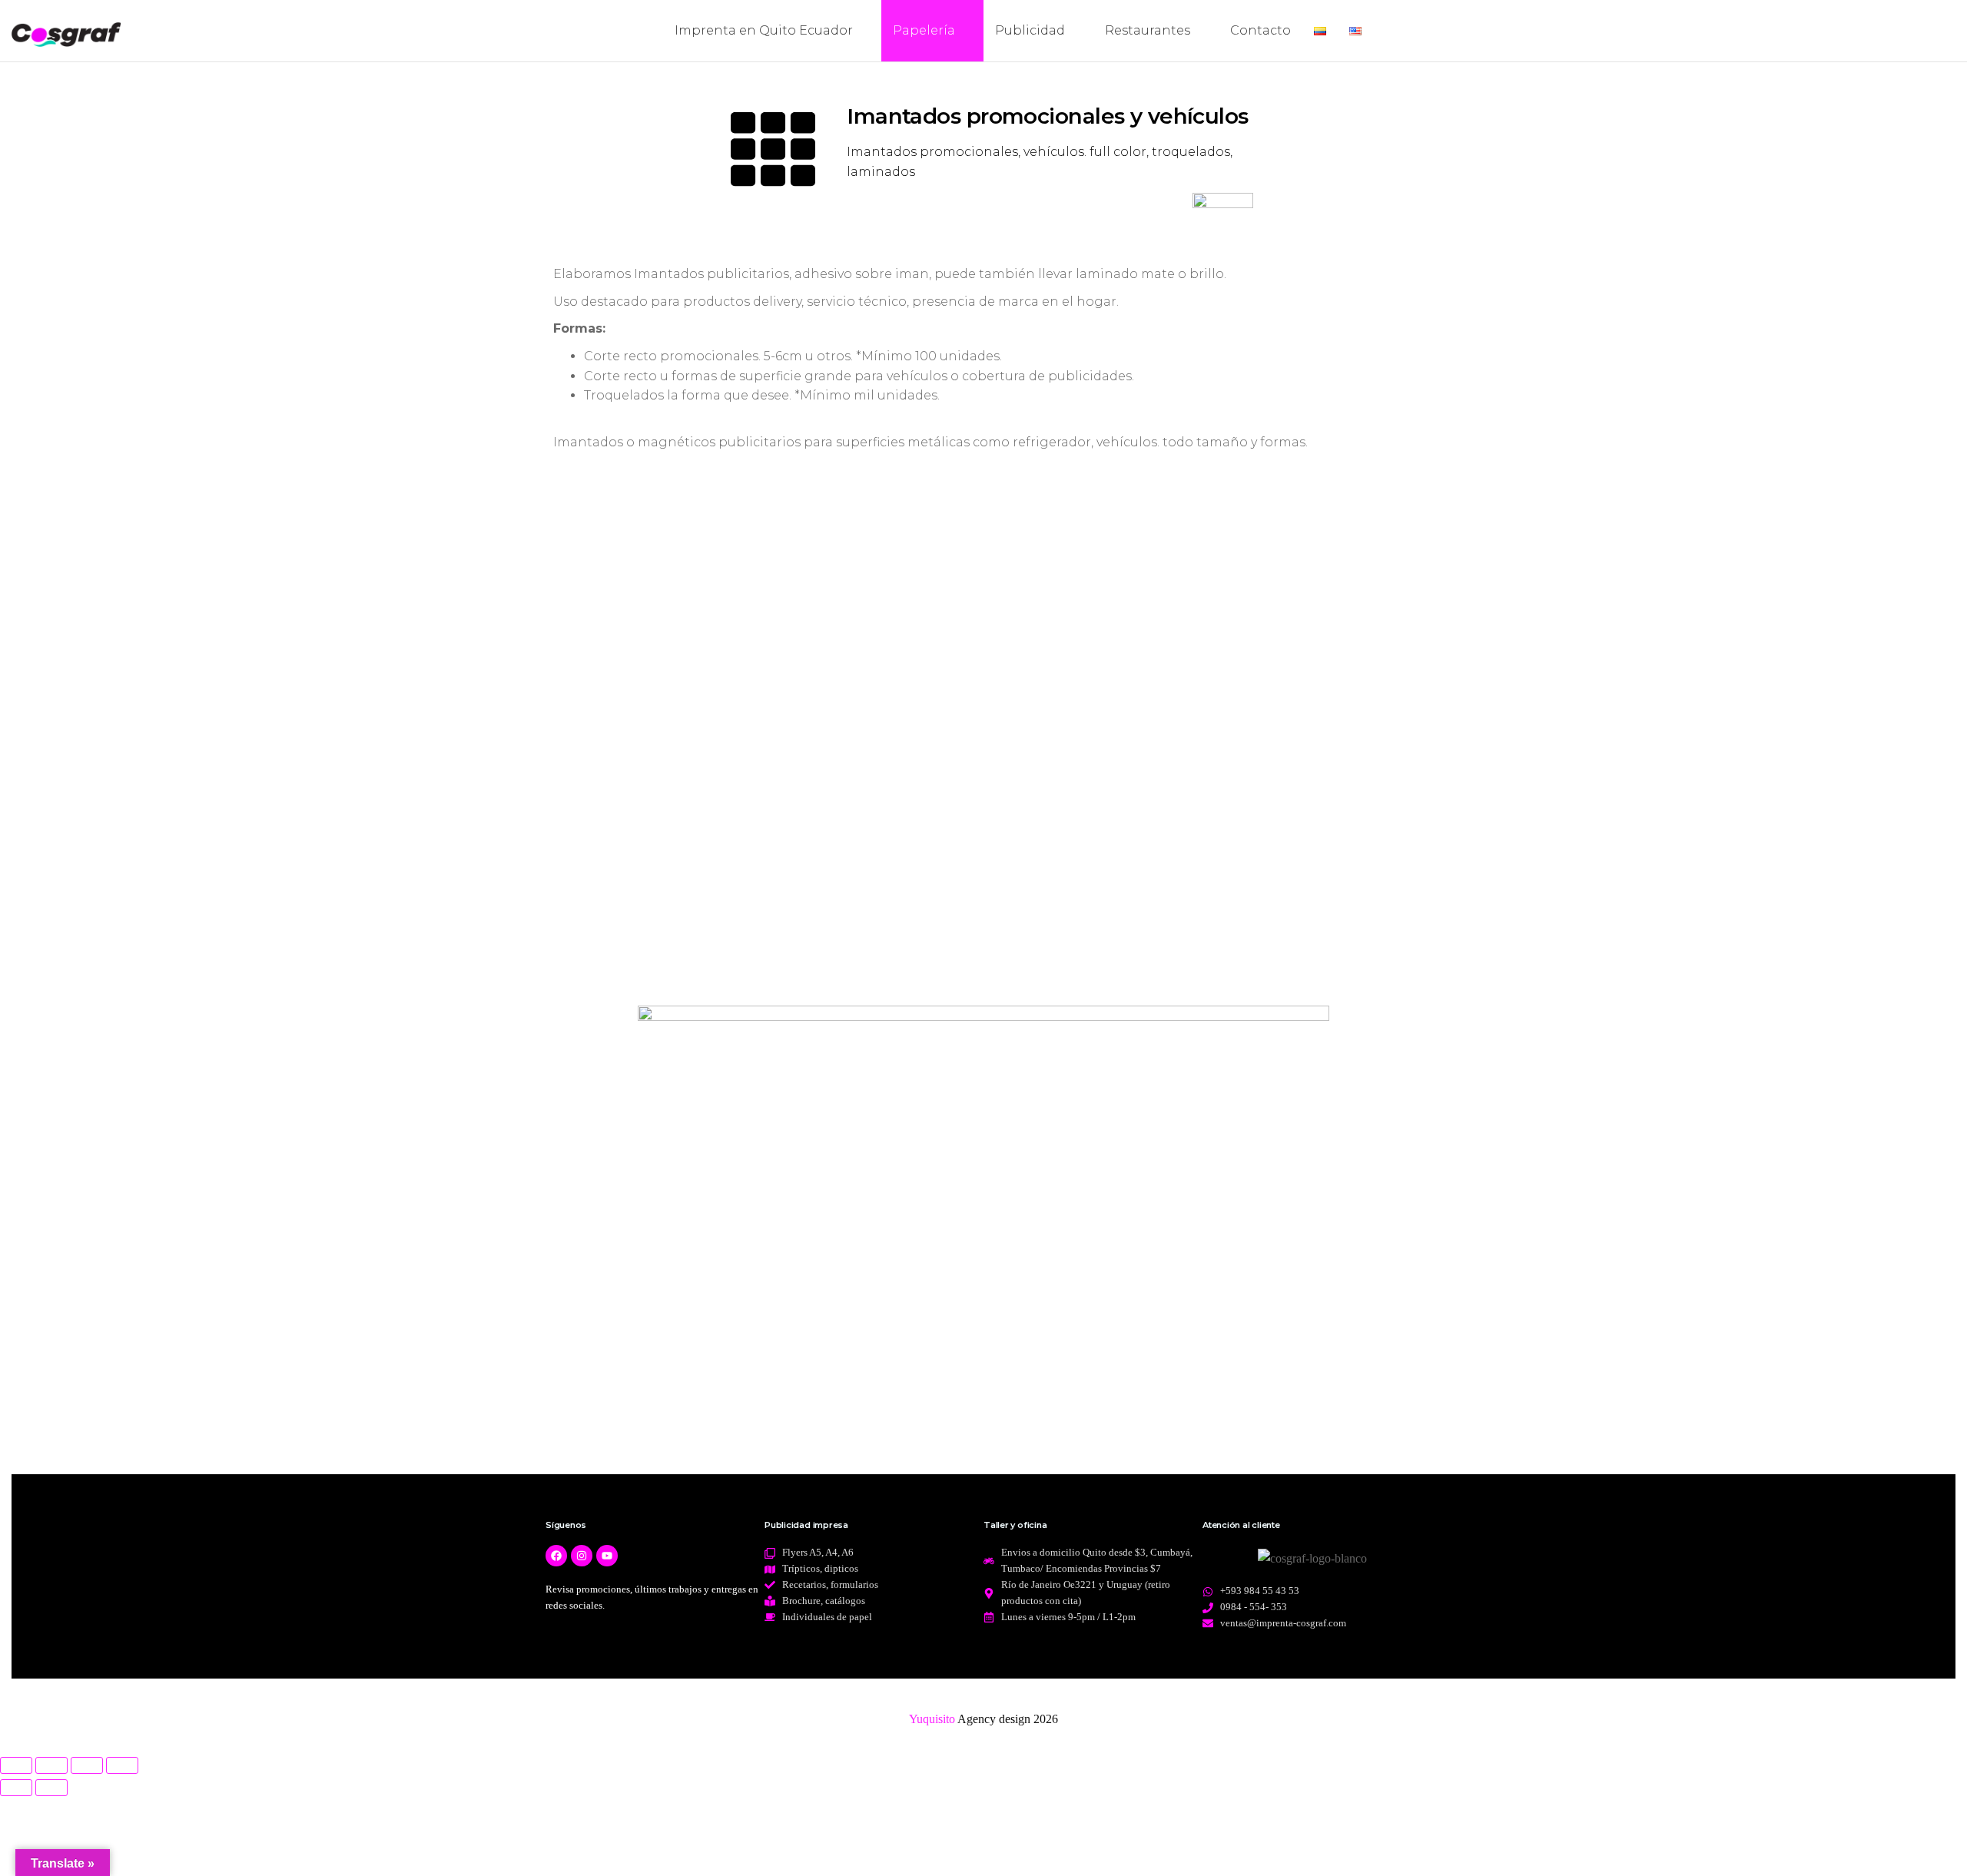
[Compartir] (87, 1765)
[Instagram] (582, 1556)
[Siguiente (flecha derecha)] (51, 1788)
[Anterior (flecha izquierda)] (16, 1788)
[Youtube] (607, 1556)
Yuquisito (932, 1719)
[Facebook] (556, 1556)
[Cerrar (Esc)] (122, 1765)
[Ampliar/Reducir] (16, 1765)
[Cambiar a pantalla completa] (51, 1765)
